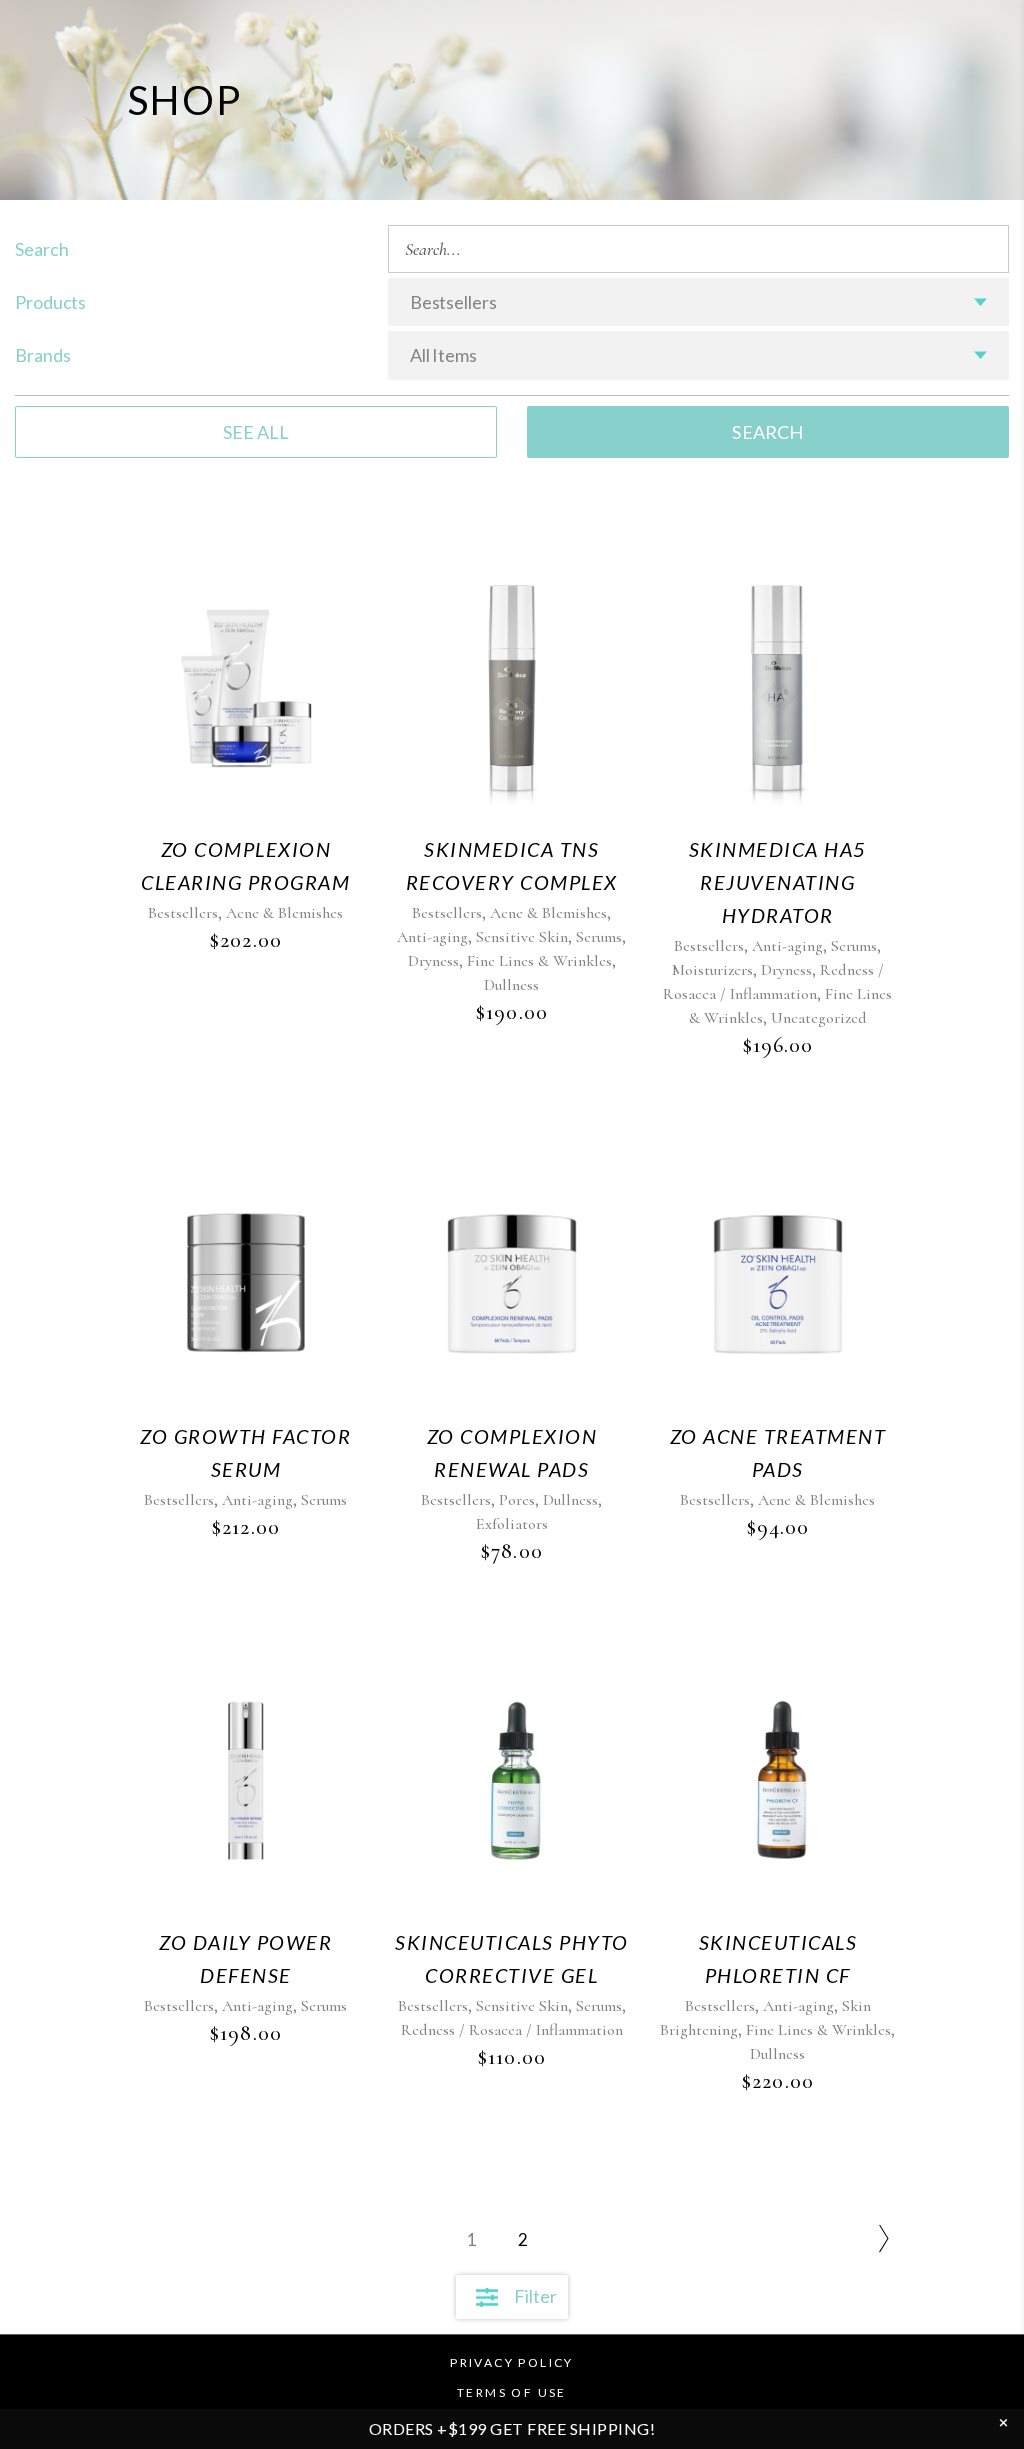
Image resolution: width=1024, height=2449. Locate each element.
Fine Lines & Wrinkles (539, 961)
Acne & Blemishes (284, 913)
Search (767, 432)
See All (255, 432)
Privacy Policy (512, 2362)
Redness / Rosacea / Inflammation (512, 2030)
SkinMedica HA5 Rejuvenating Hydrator (778, 882)
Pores (517, 1500)
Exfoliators (512, 1524)
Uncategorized (819, 1018)
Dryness (433, 961)
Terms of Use (512, 2392)
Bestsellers (183, 913)
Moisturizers (712, 970)
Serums (599, 937)
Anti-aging (432, 937)
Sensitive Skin (522, 937)
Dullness (511, 985)
